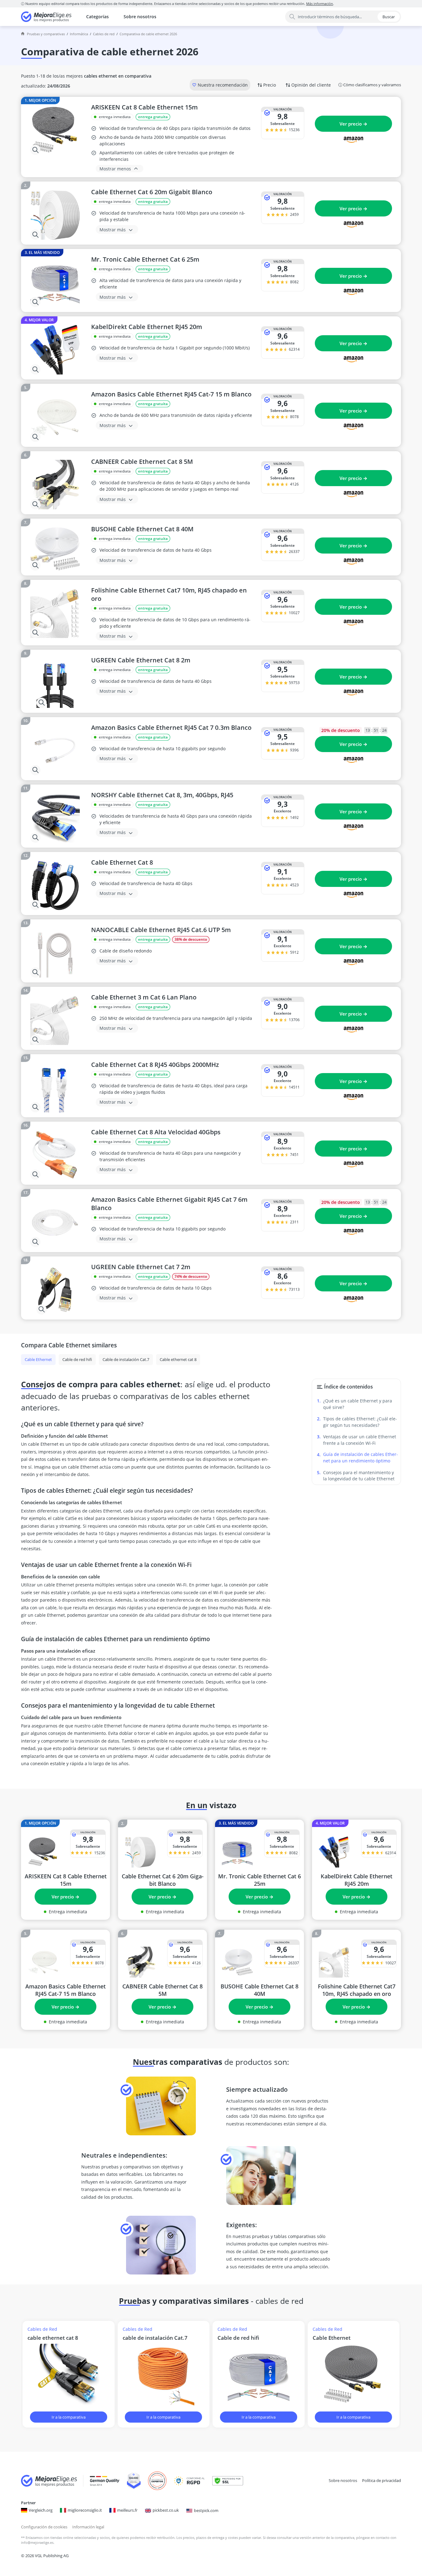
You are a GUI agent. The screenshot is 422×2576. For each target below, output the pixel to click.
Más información (320, 4)
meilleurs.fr (127, 2510)
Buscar (389, 17)
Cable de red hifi (238, 2338)
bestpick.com (206, 2510)
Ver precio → (353, 124)
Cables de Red (104, 34)
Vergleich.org (41, 2510)
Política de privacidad (382, 2480)
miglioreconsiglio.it (85, 2510)
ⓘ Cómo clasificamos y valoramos (370, 85)
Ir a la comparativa (69, 2417)
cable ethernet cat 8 (53, 2338)
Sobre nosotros (140, 17)
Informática (79, 34)
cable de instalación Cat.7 (155, 2338)
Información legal (88, 2527)
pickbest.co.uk (166, 2510)
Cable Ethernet (332, 2338)
